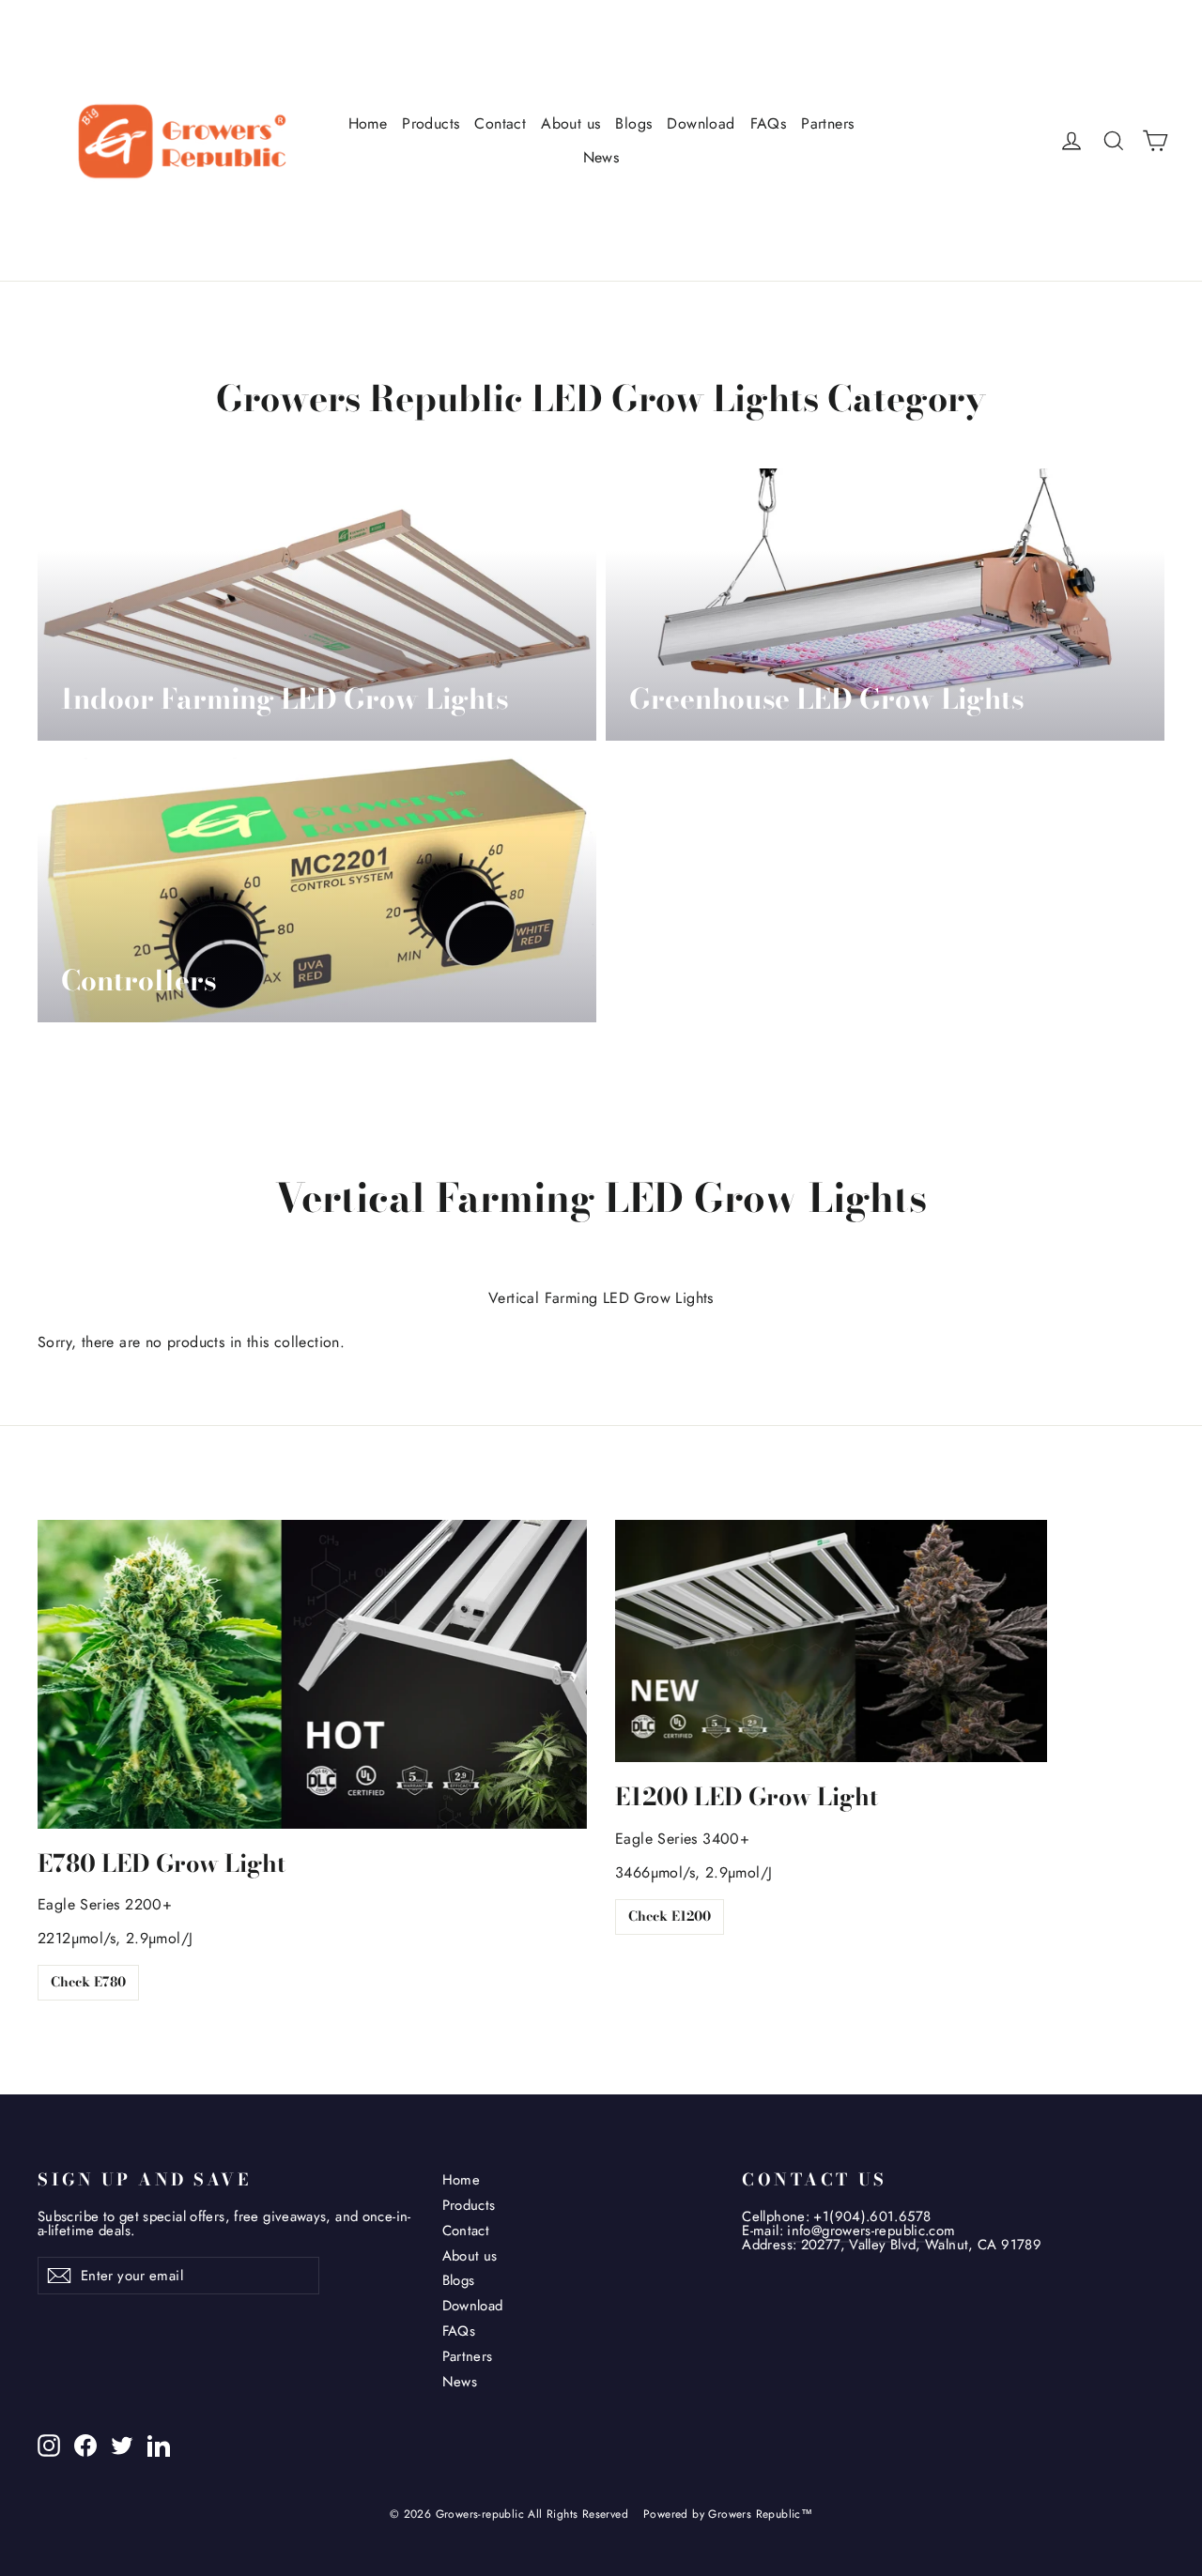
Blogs (633, 123)
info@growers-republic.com (871, 2231)
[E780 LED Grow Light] (312, 1674)
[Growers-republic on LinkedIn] (159, 2446)
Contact (500, 123)
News (601, 157)
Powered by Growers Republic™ (728, 2514)
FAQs (769, 123)
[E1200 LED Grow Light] (831, 1641)
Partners (827, 123)
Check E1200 (670, 1916)
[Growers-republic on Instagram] (49, 2446)
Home (368, 123)
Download (701, 123)
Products (431, 123)
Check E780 (88, 1982)
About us (570, 123)
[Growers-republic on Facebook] (85, 2446)
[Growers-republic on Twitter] (122, 2446)
